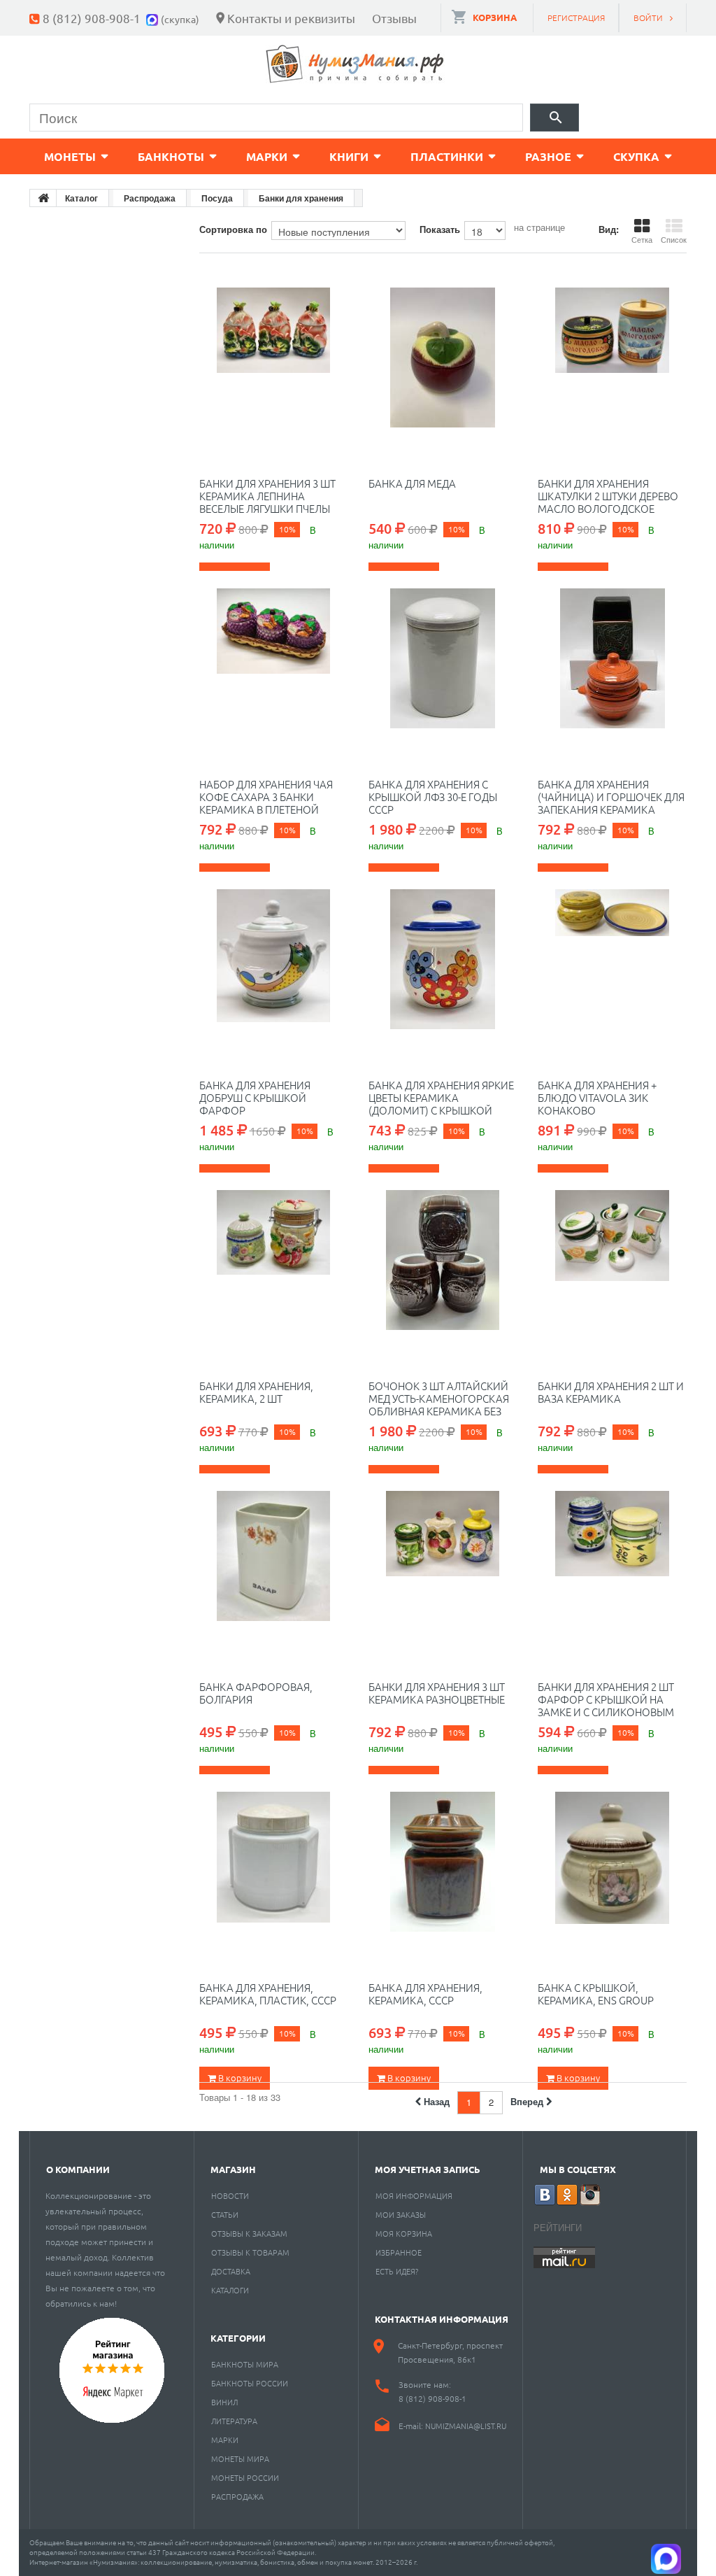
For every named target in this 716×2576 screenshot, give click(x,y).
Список (674, 239)
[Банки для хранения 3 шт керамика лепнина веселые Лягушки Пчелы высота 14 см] (273, 358)
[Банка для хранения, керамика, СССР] (443, 1862)
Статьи (225, 2214)
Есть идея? (397, 2271)
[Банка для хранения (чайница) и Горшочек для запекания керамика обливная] (612, 658)
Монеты (70, 156)
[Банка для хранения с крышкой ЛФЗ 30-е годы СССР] (443, 658)
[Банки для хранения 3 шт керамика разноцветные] (443, 1561)
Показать (440, 229)
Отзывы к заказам (249, 2233)
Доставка (231, 2271)
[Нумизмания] (355, 64)
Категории (238, 2338)
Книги (349, 156)
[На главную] (43, 198)
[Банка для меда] (443, 358)
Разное (548, 156)
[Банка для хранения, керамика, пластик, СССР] (273, 1862)
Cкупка (636, 156)
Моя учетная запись (428, 2169)
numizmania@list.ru (466, 2426)
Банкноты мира (245, 2364)
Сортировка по (233, 229)
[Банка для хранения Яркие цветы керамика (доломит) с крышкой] (443, 959)
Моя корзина (404, 2233)
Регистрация (576, 17)
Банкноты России (250, 2383)
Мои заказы (401, 2214)
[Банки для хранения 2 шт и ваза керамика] (612, 1260)
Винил (224, 2402)
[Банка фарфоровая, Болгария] (273, 1561)
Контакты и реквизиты (291, 18)
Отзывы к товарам (250, 2252)
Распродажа (237, 2496)
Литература (234, 2421)
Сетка (642, 239)
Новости (230, 2195)
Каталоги (230, 2290)
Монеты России (245, 2477)
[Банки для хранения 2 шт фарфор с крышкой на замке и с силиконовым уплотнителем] (612, 1561)
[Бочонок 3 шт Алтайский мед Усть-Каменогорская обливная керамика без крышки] (443, 1260)
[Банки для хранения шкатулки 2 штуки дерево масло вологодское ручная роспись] (612, 358)
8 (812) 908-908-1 (92, 18)
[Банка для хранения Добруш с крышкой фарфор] (273, 959)
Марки (267, 156)
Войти (648, 17)
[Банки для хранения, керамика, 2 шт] (273, 1260)
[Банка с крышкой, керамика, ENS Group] (612, 1862)
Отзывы (394, 18)
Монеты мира (240, 2458)
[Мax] (153, 18)
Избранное (399, 2252)
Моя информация (414, 2195)
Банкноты (171, 156)
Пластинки (447, 156)
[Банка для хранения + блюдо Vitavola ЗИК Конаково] (612, 959)
